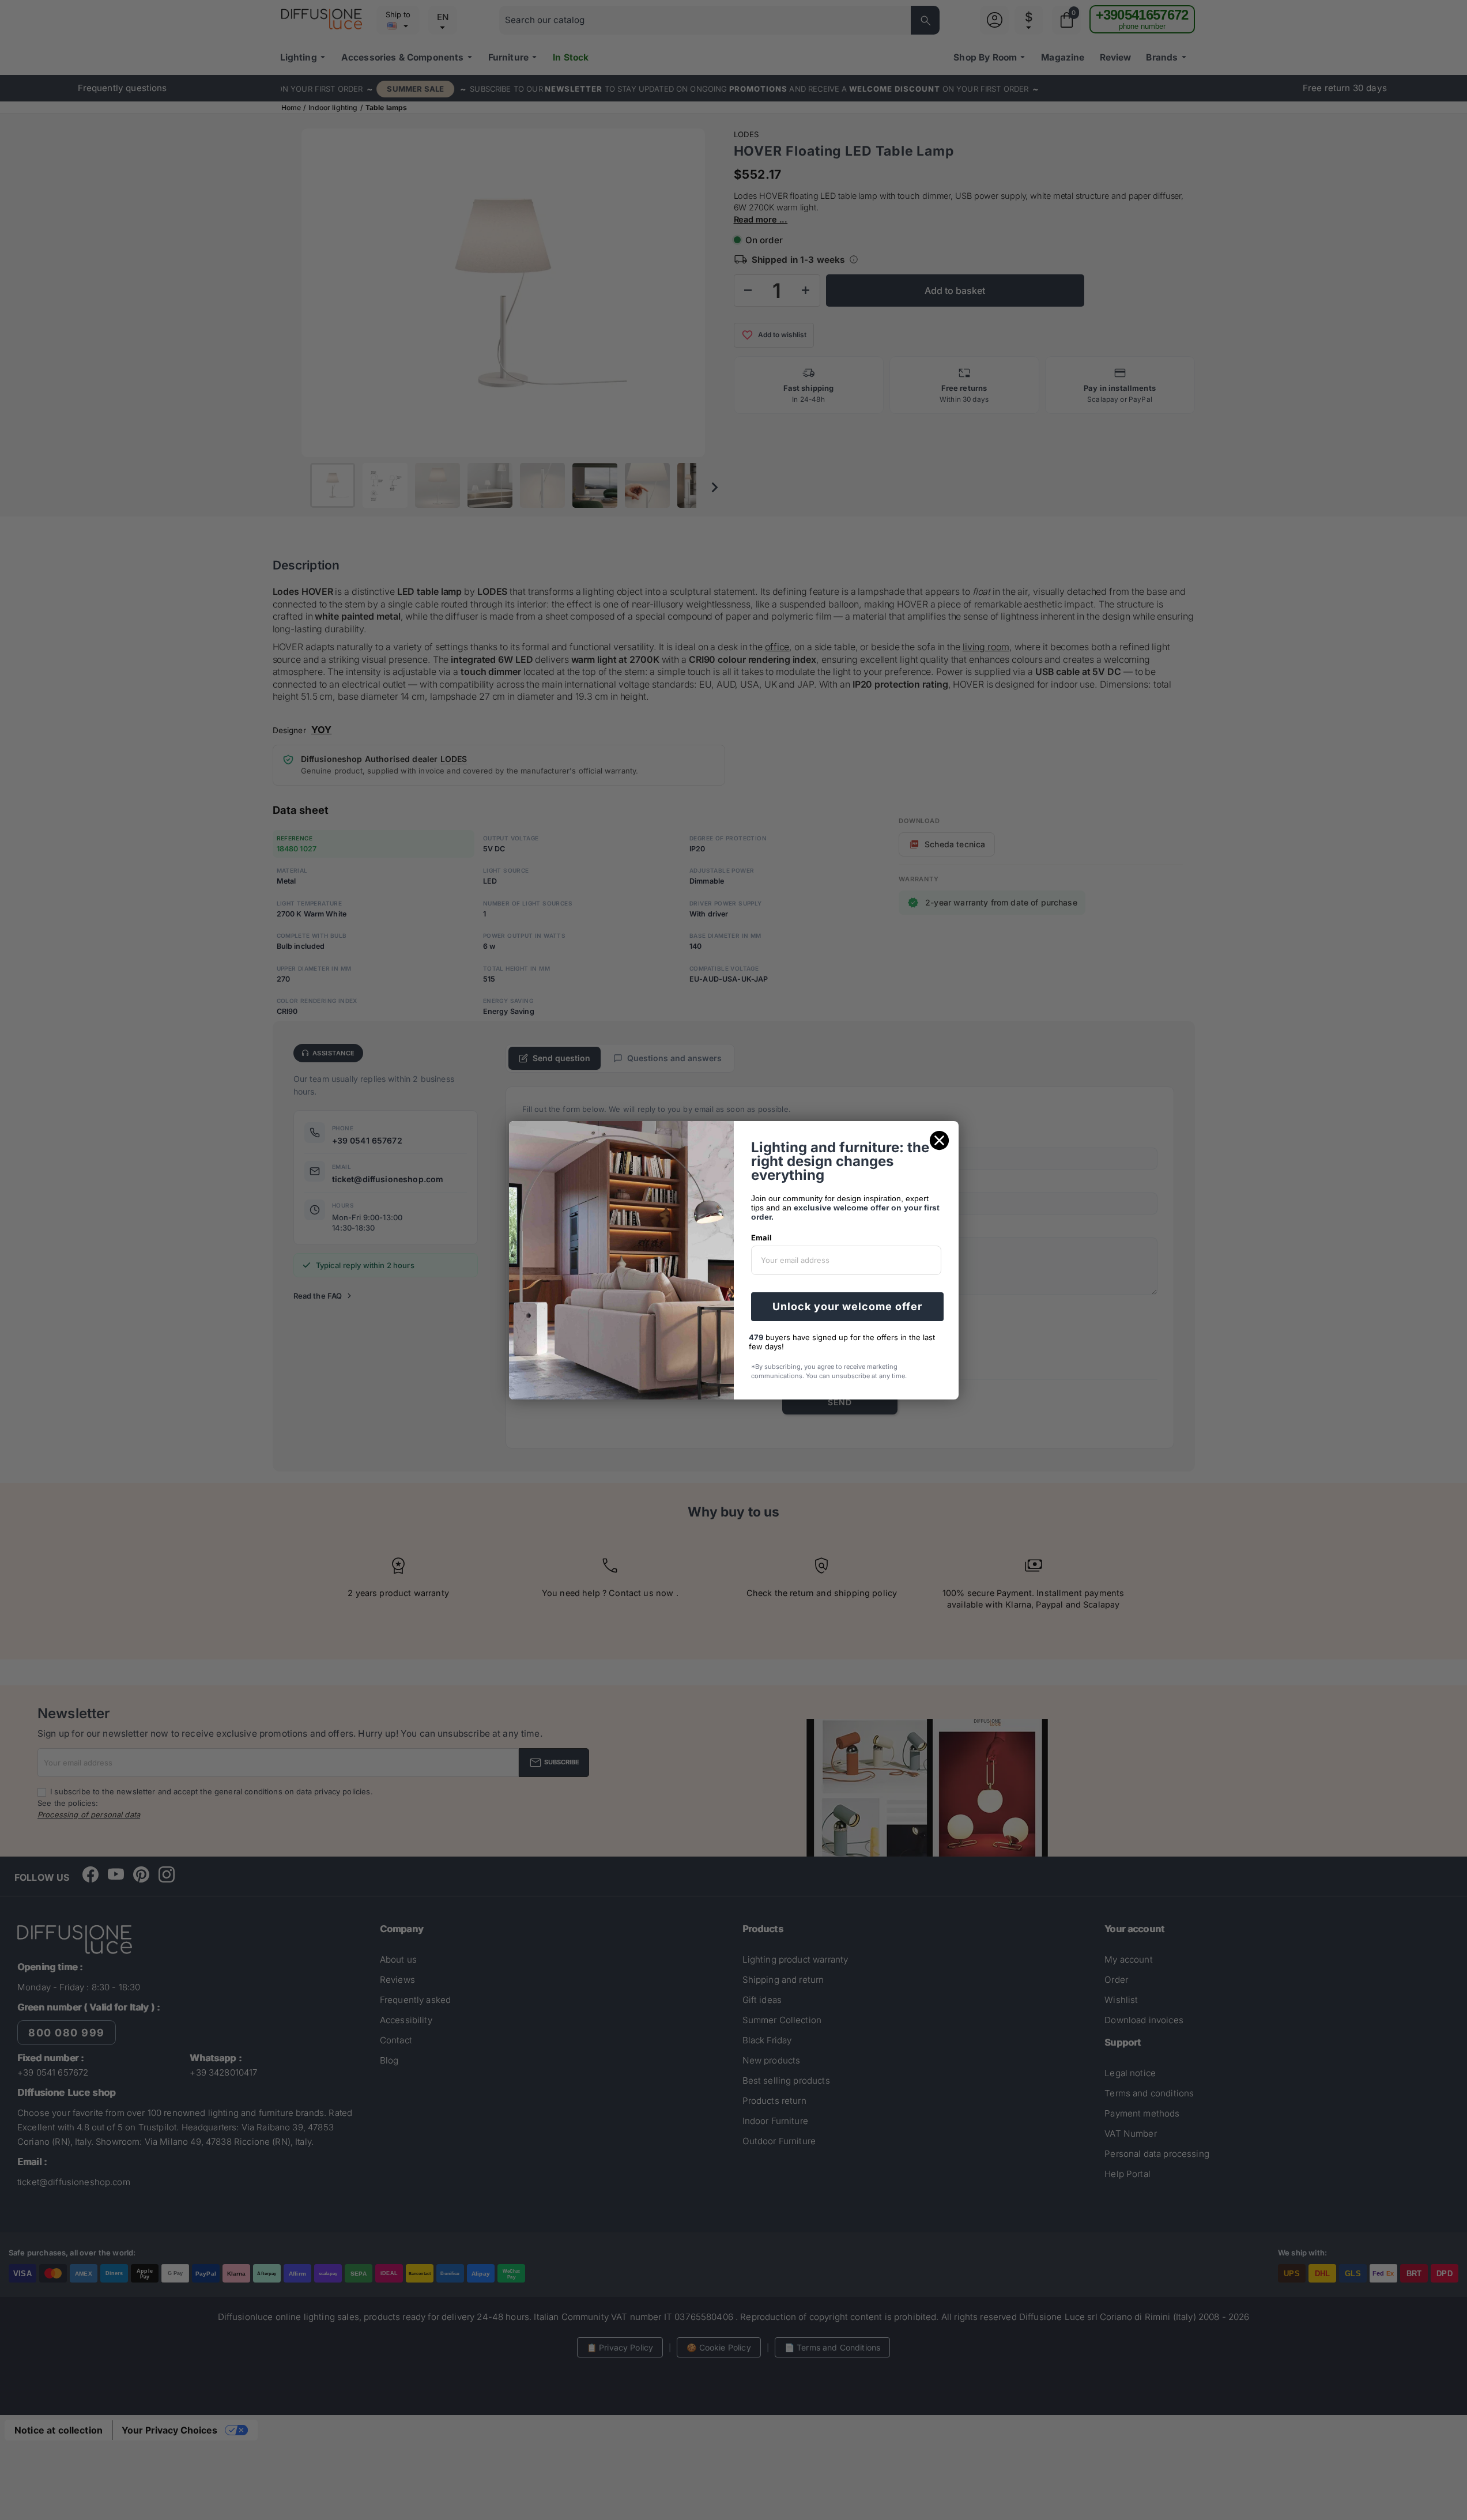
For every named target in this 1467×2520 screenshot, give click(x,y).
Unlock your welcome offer (847, 1306)
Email (761, 1238)
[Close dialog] (939, 1140)
